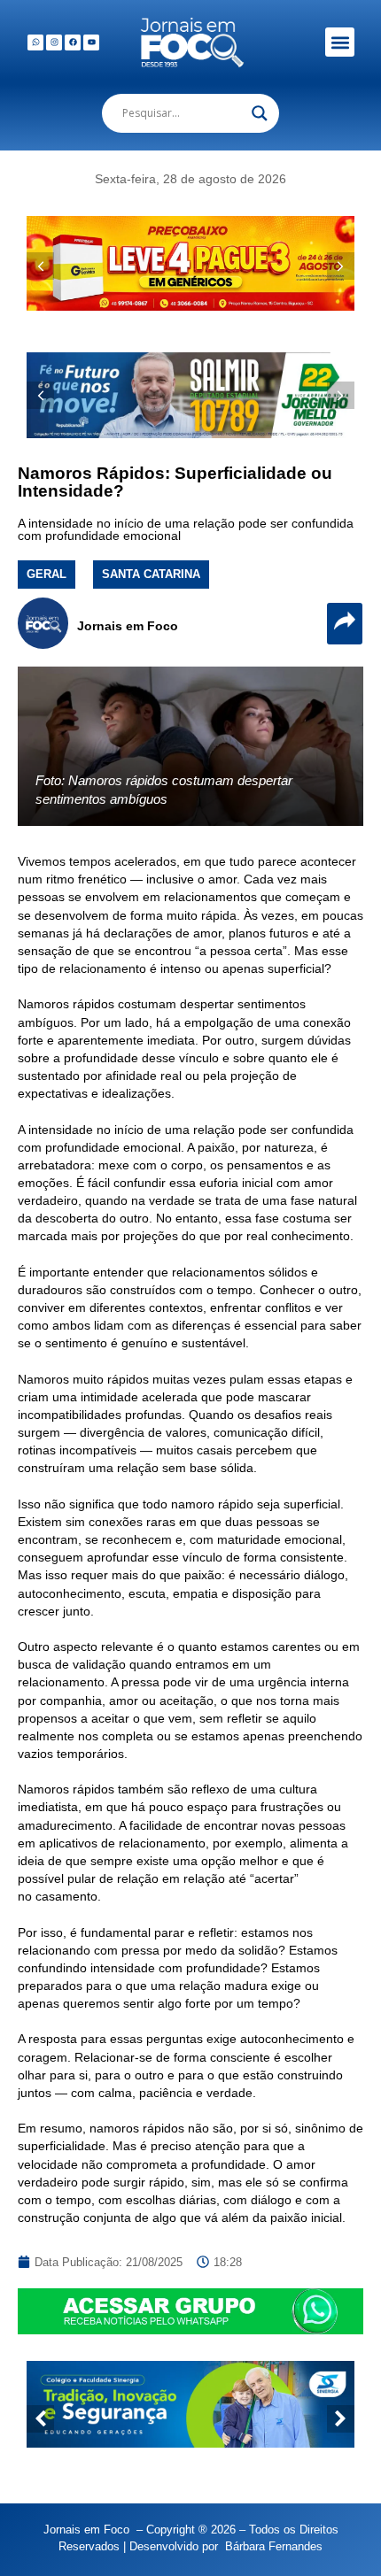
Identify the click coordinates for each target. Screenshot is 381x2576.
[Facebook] (73, 42)
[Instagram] (54, 42)
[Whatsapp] (35, 42)
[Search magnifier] (260, 113)
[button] (340, 42)
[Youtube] (91, 42)
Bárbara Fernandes (274, 2546)
